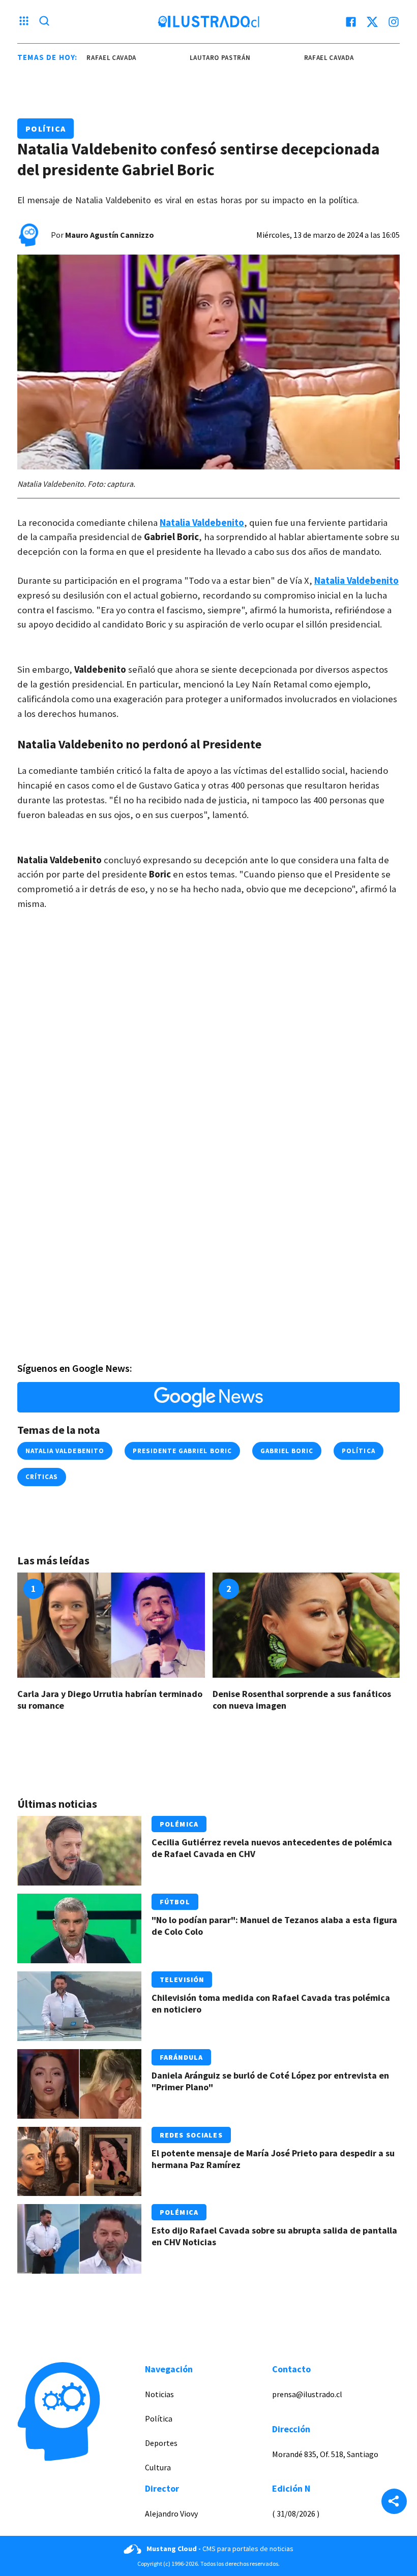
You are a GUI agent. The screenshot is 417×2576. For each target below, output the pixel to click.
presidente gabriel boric (182, 1451)
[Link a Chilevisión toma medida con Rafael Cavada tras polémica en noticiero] (79, 2006)
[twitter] (372, 22)
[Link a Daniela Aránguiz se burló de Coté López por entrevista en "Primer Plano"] (79, 2084)
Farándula (181, 2057)
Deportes (161, 2443)
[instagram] (394, 22)
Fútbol (175, 1902)
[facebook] (351, 22)
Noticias (159, 2394)
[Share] (394, 2502)
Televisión (182, 1980)
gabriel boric (287, 1451)
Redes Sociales (191, 2135)
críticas (42, 1477)
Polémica (179, 1824)
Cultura (158, 2467)
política (358, 1451)
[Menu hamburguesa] (24, 22)
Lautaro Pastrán (202, 58)
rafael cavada (93, 58)
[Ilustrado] (208, 22)
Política (46, 129)
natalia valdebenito (65, 1451)
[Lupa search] (44, 22)
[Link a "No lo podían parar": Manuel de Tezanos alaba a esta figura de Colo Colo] (79, 1928)
